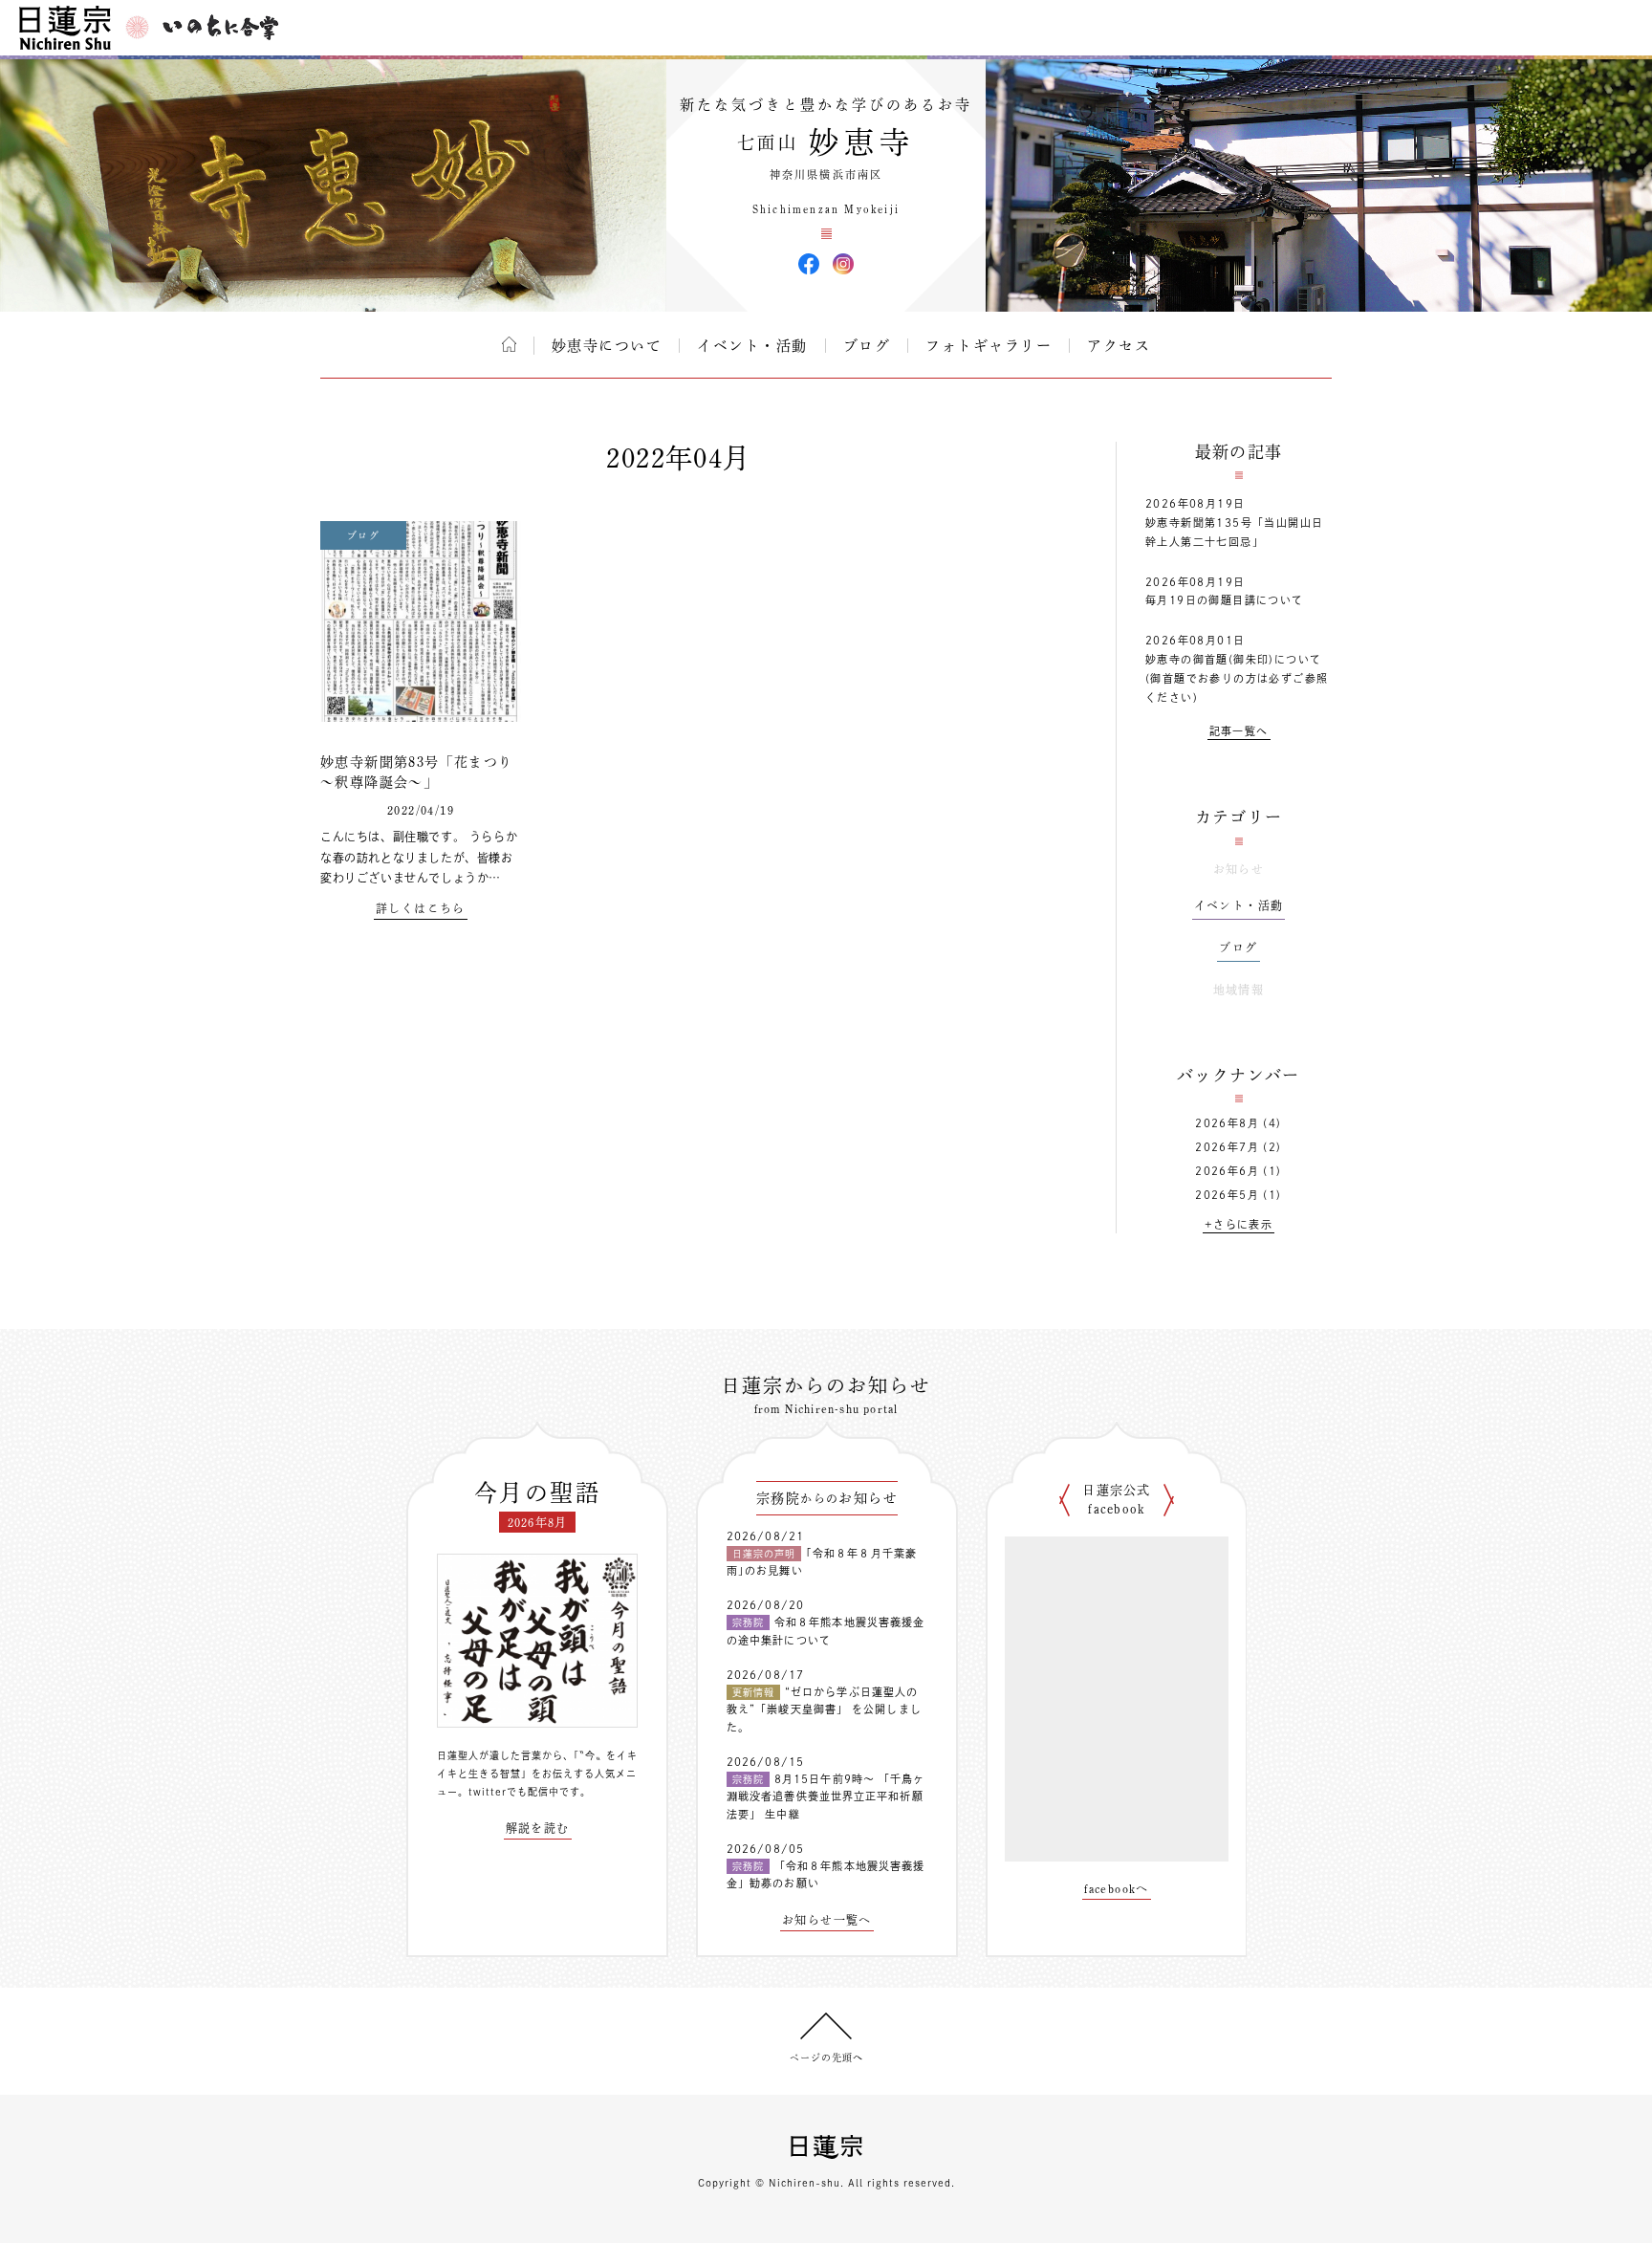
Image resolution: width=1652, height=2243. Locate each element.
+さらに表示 (1239, 1224)
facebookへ (1117, 1888)
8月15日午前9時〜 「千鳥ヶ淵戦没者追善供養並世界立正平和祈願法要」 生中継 (826, 1797)
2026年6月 (1227, 1171)
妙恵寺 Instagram (843, 264)
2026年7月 (1227, 1147)
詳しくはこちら (421, 908)
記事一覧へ (1239, 731)
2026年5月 (1227, 1195)
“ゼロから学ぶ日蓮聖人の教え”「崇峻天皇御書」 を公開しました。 (824, 1709)
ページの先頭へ (826, 2058)
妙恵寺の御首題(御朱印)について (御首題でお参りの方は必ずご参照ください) (1237, 678)
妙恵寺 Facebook (809, 264)
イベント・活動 (752, 346)
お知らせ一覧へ (827, 1920)
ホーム (509, 344)
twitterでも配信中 (514, 1792)
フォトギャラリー (989, 346)
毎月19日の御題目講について (1225, 600)
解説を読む (538, 1828)
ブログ (867, 346)
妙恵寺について (607, 346)
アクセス (1119, 346)
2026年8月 (1227, 1123)
